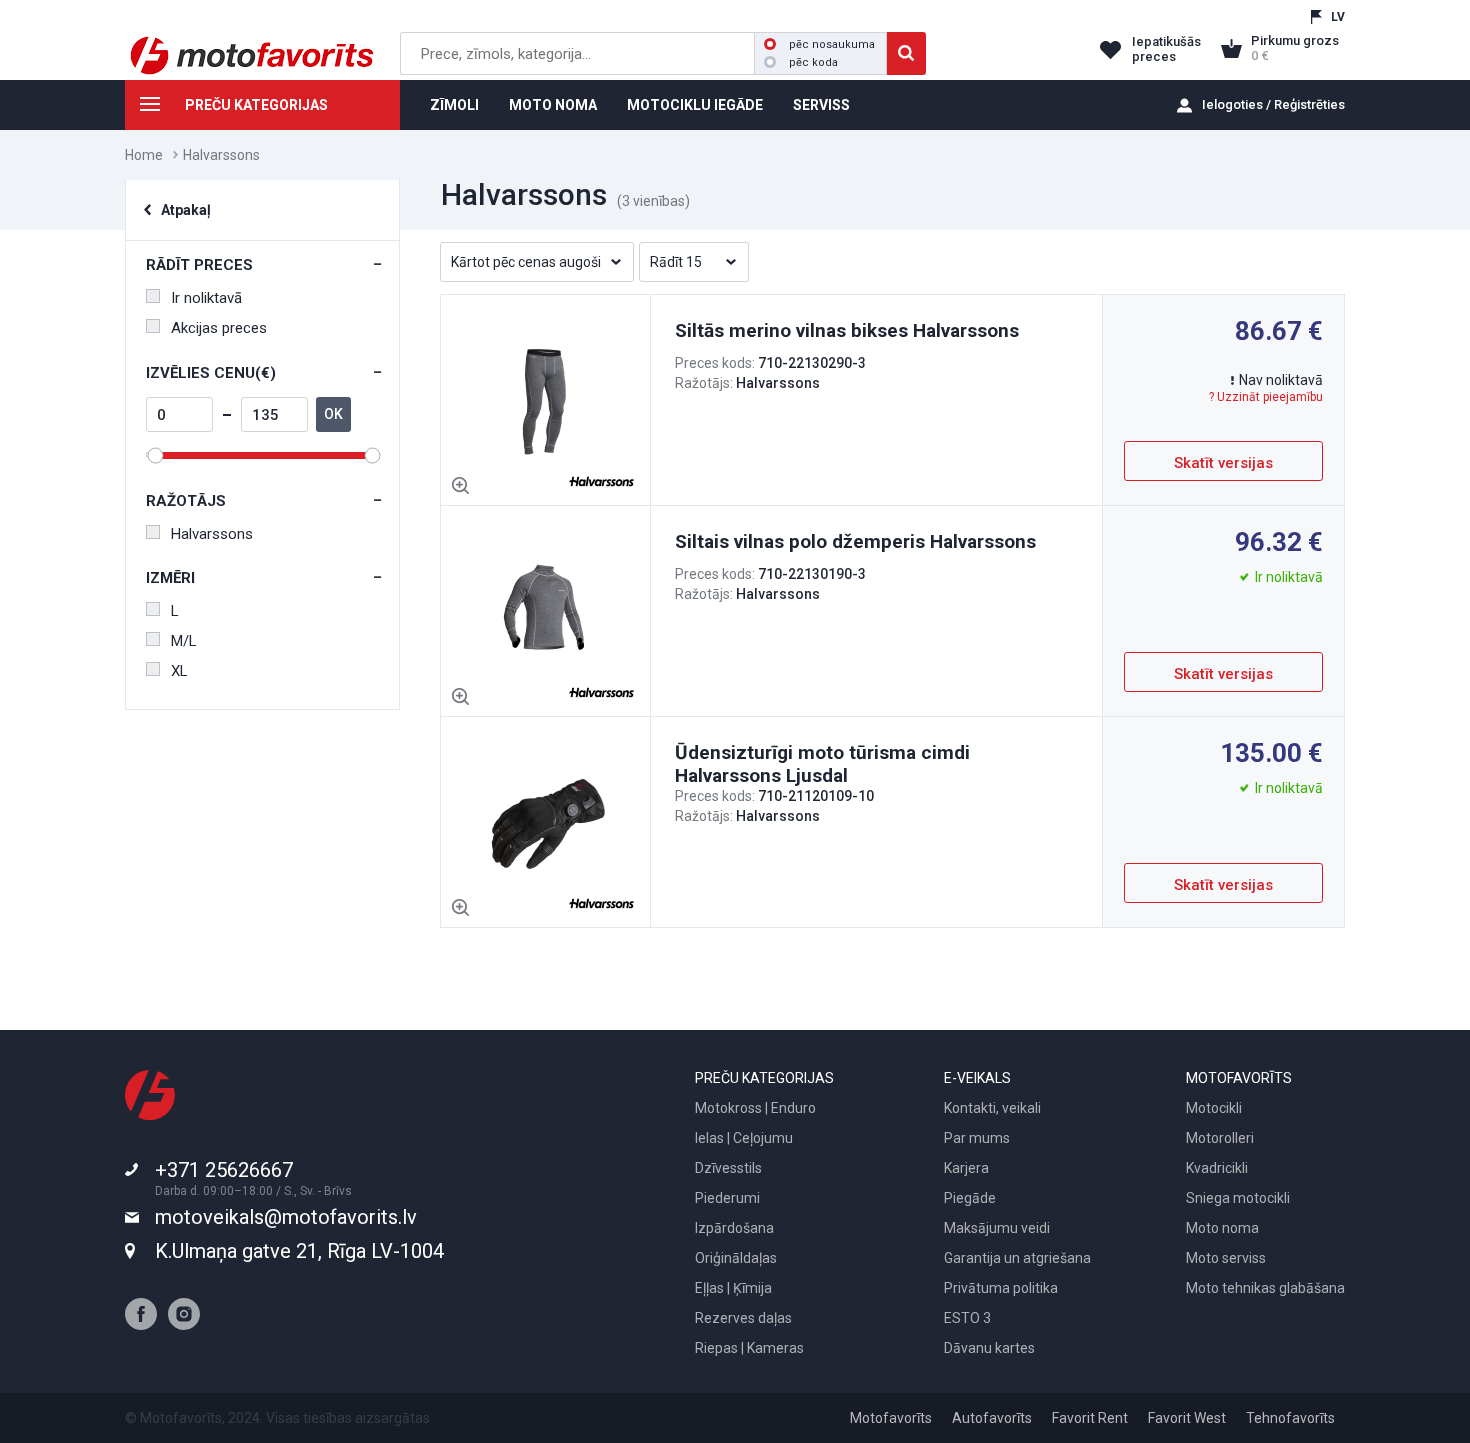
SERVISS (821, 105)
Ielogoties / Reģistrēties (1273, 104)
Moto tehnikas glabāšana (1265, 1288)
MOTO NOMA (553, 105)
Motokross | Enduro (755, 1108)
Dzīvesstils (728, 1168)
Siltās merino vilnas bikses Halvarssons (847, 330)
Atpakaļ (186, 210)
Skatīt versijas (1223, 463)
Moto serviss (1226, 1258)
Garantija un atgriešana (1017, 1258)
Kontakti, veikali (992, 1108)
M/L (184, 641)
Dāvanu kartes (989, 1348)
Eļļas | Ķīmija (733, 1288)
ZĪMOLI (454, 105)
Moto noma (1222, 1228)
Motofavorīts (891, 1418)
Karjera (966, 1168)
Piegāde (970, 1198)
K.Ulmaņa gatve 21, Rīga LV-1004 (299, 1251)
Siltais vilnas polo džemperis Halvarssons (855, 541)
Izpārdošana (734, 1228)
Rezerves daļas (743, 1318)
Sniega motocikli (1238, 1198)
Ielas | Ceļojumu (744, 1138)
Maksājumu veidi (997, 1228)
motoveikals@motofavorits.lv (286, 1217)
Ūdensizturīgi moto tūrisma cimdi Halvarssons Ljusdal (822, 764)
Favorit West (1187, 1418)
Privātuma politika (1001, 1288)
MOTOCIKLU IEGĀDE (695, 105)
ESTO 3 (967, 1318)
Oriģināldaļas (736, 1258)
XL (179, 671)
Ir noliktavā (206, 298)
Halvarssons (212, 534)
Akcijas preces (219, 328)
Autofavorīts (992, 1418)
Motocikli (1214, 1108)
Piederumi (727, 1198)
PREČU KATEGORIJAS (256, 105)
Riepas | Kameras (749, 1348)
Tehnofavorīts (1290, 1418)
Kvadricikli (1217, 1168)
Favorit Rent (1090, 1418)
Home (144, 155)
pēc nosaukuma (832, 44)
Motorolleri (1220, 1138)
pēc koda (813, 62)
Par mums (977, 1138)
